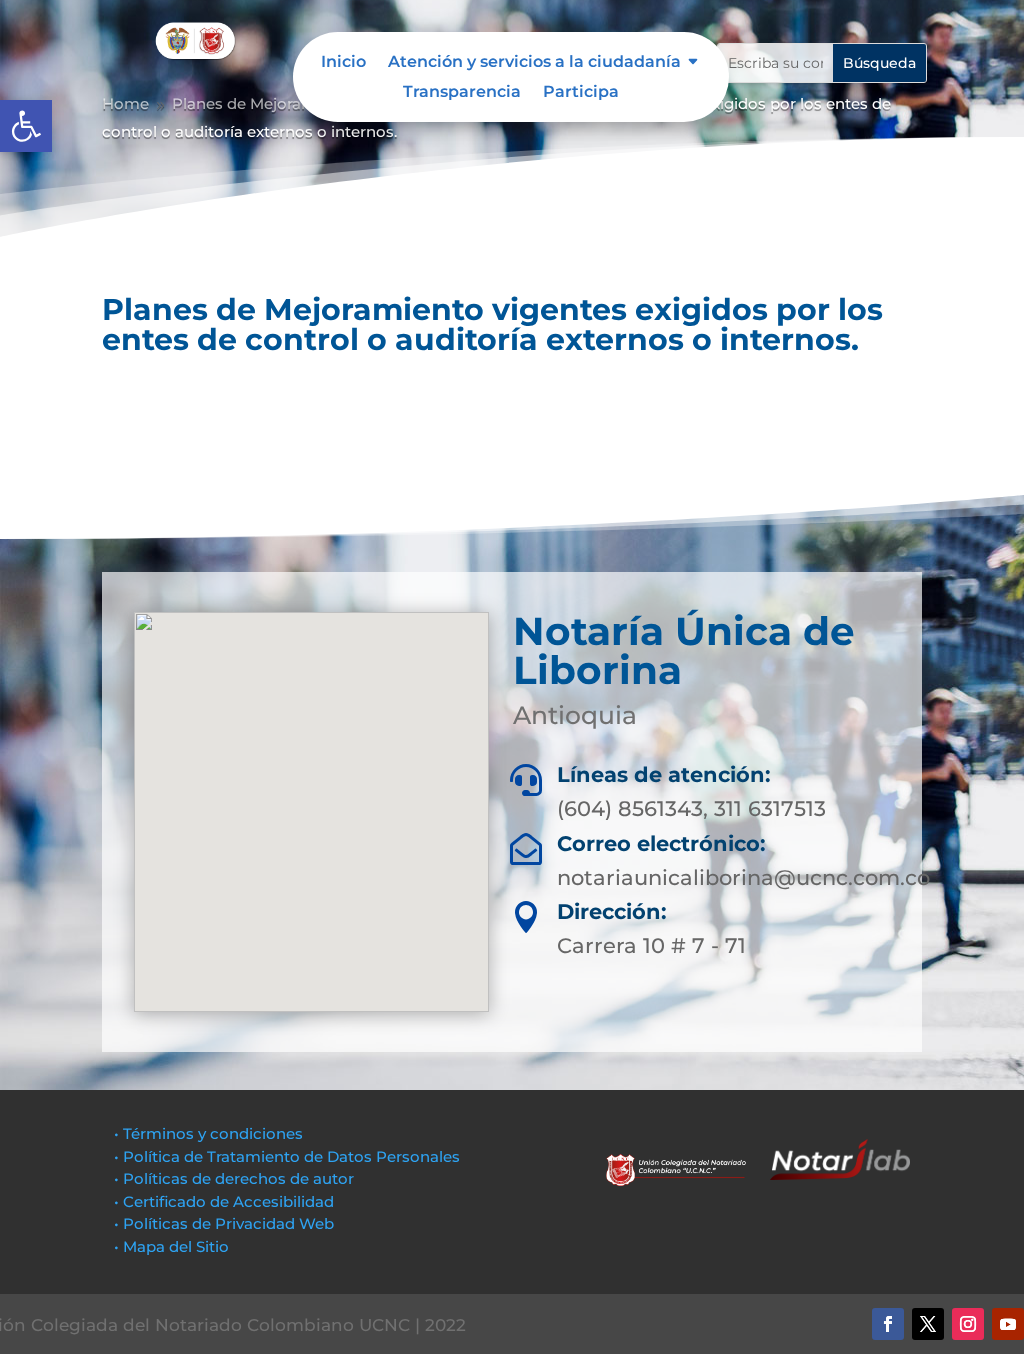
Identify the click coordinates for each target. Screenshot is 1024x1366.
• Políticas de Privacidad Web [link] (224, 1223)
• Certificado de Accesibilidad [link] (224, 1201)
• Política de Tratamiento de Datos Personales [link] (287, 1156)
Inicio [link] (343, 63)
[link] (26, 126)
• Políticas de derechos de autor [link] (234, 1178)
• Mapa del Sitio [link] (173, 1246)
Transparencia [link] (462, 93)
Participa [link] (581, 93)
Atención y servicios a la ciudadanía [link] (534, 63)
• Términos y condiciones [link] (208, 1133)
